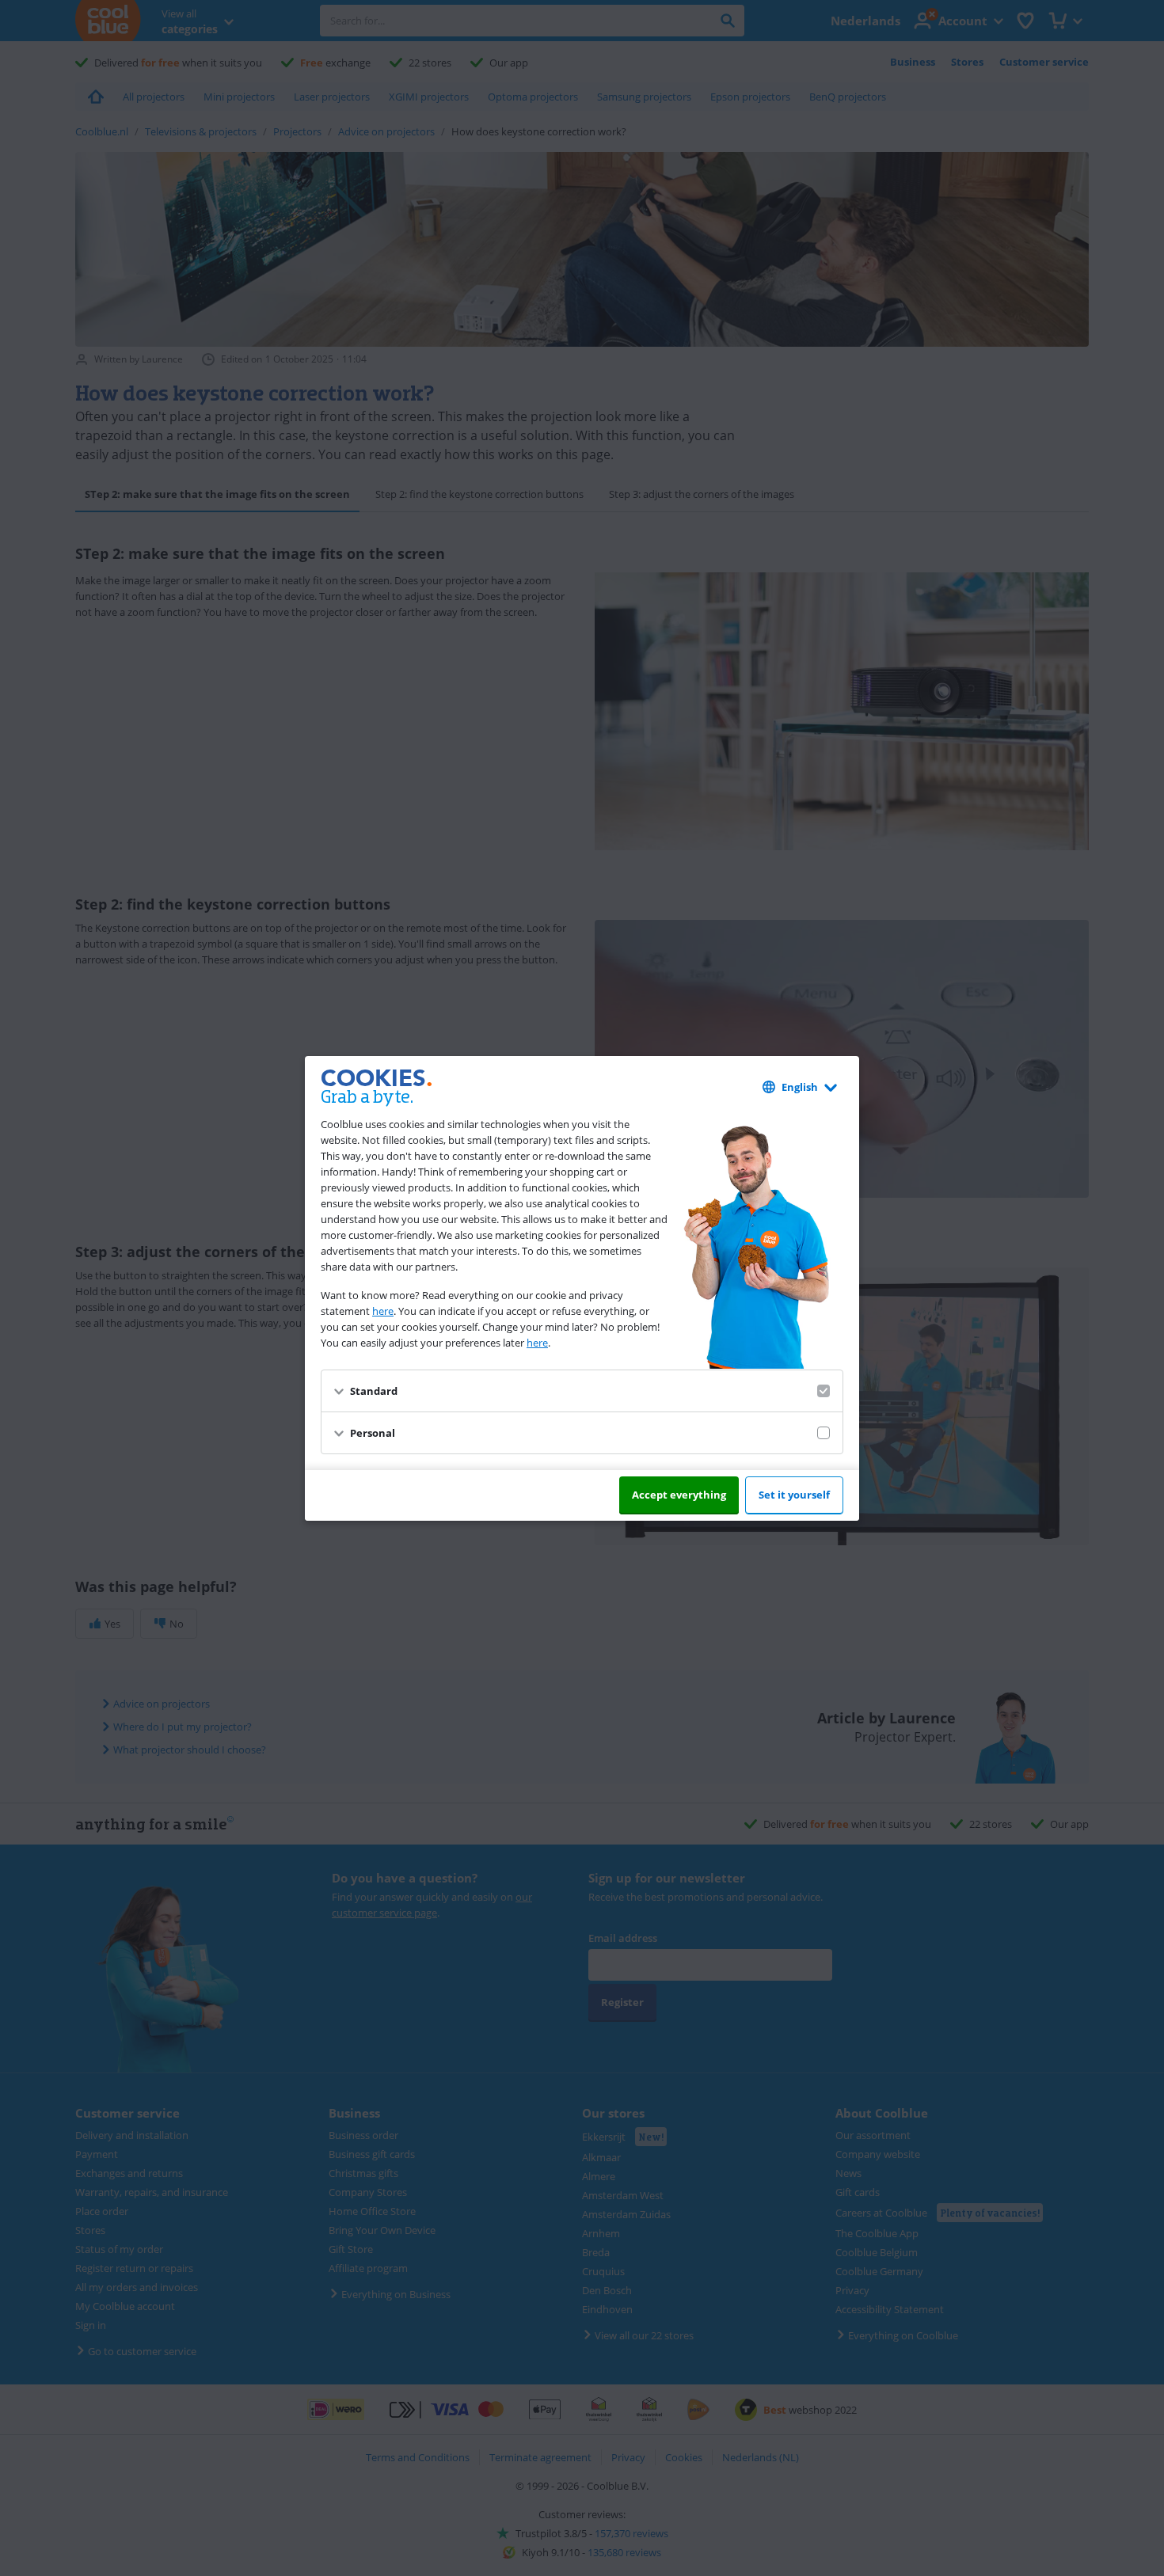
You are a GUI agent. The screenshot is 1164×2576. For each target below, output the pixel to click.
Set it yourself (794, 1495)
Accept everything (679, 1495)
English (800, 1087)
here (383, 1311)
